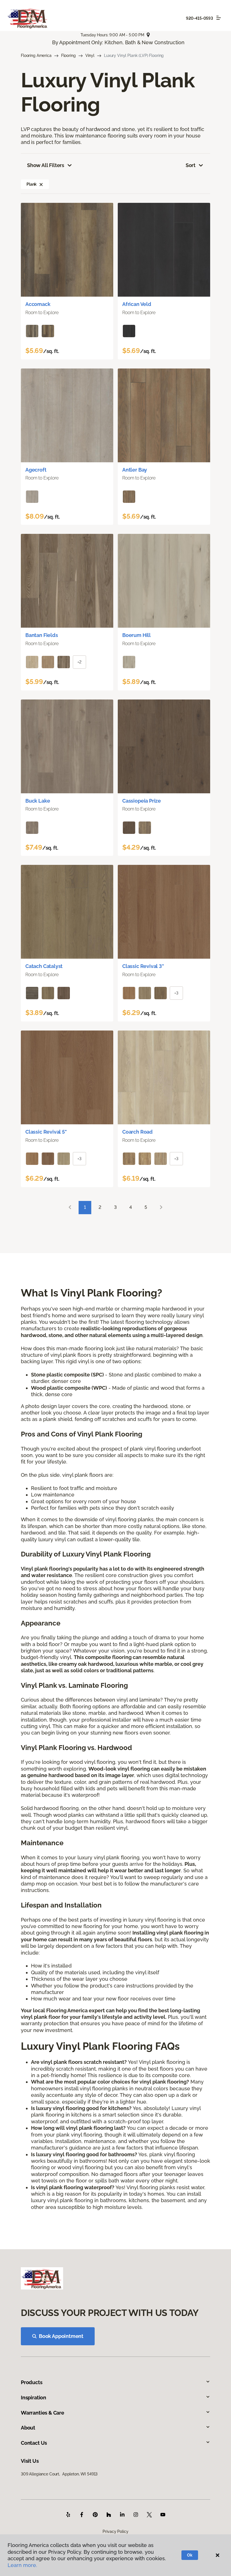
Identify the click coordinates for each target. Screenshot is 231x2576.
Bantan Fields (42, 635)
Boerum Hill (136, 635)
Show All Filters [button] (46, 165)
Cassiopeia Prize (142, 801)
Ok (190, 2555)
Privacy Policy (115, 2531)
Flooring (68, 55)
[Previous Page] (70, 1208)
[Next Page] (161, 1208)
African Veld (137, 304)
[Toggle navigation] (219, 18)
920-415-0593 (199, 18)
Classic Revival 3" (143, 966)
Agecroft (36, 470)
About (28, 2428)
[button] (41, 184)
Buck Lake (38, 801)
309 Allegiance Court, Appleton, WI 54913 (59, 2474)
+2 (79, 662)
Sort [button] (191, 165)
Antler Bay (135, 470)
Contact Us (34, 2443)
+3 (176, 993)
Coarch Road (137, 1132)
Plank (32, 184)
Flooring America (36, 55)
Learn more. (22, 2565)
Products (32, 2382)
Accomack (38, 304)
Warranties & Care (43, 2413)
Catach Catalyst (44, 966)
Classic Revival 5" (46, 1132)
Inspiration (34, 2398)
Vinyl (90, 55)
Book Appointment (61, 2336)
